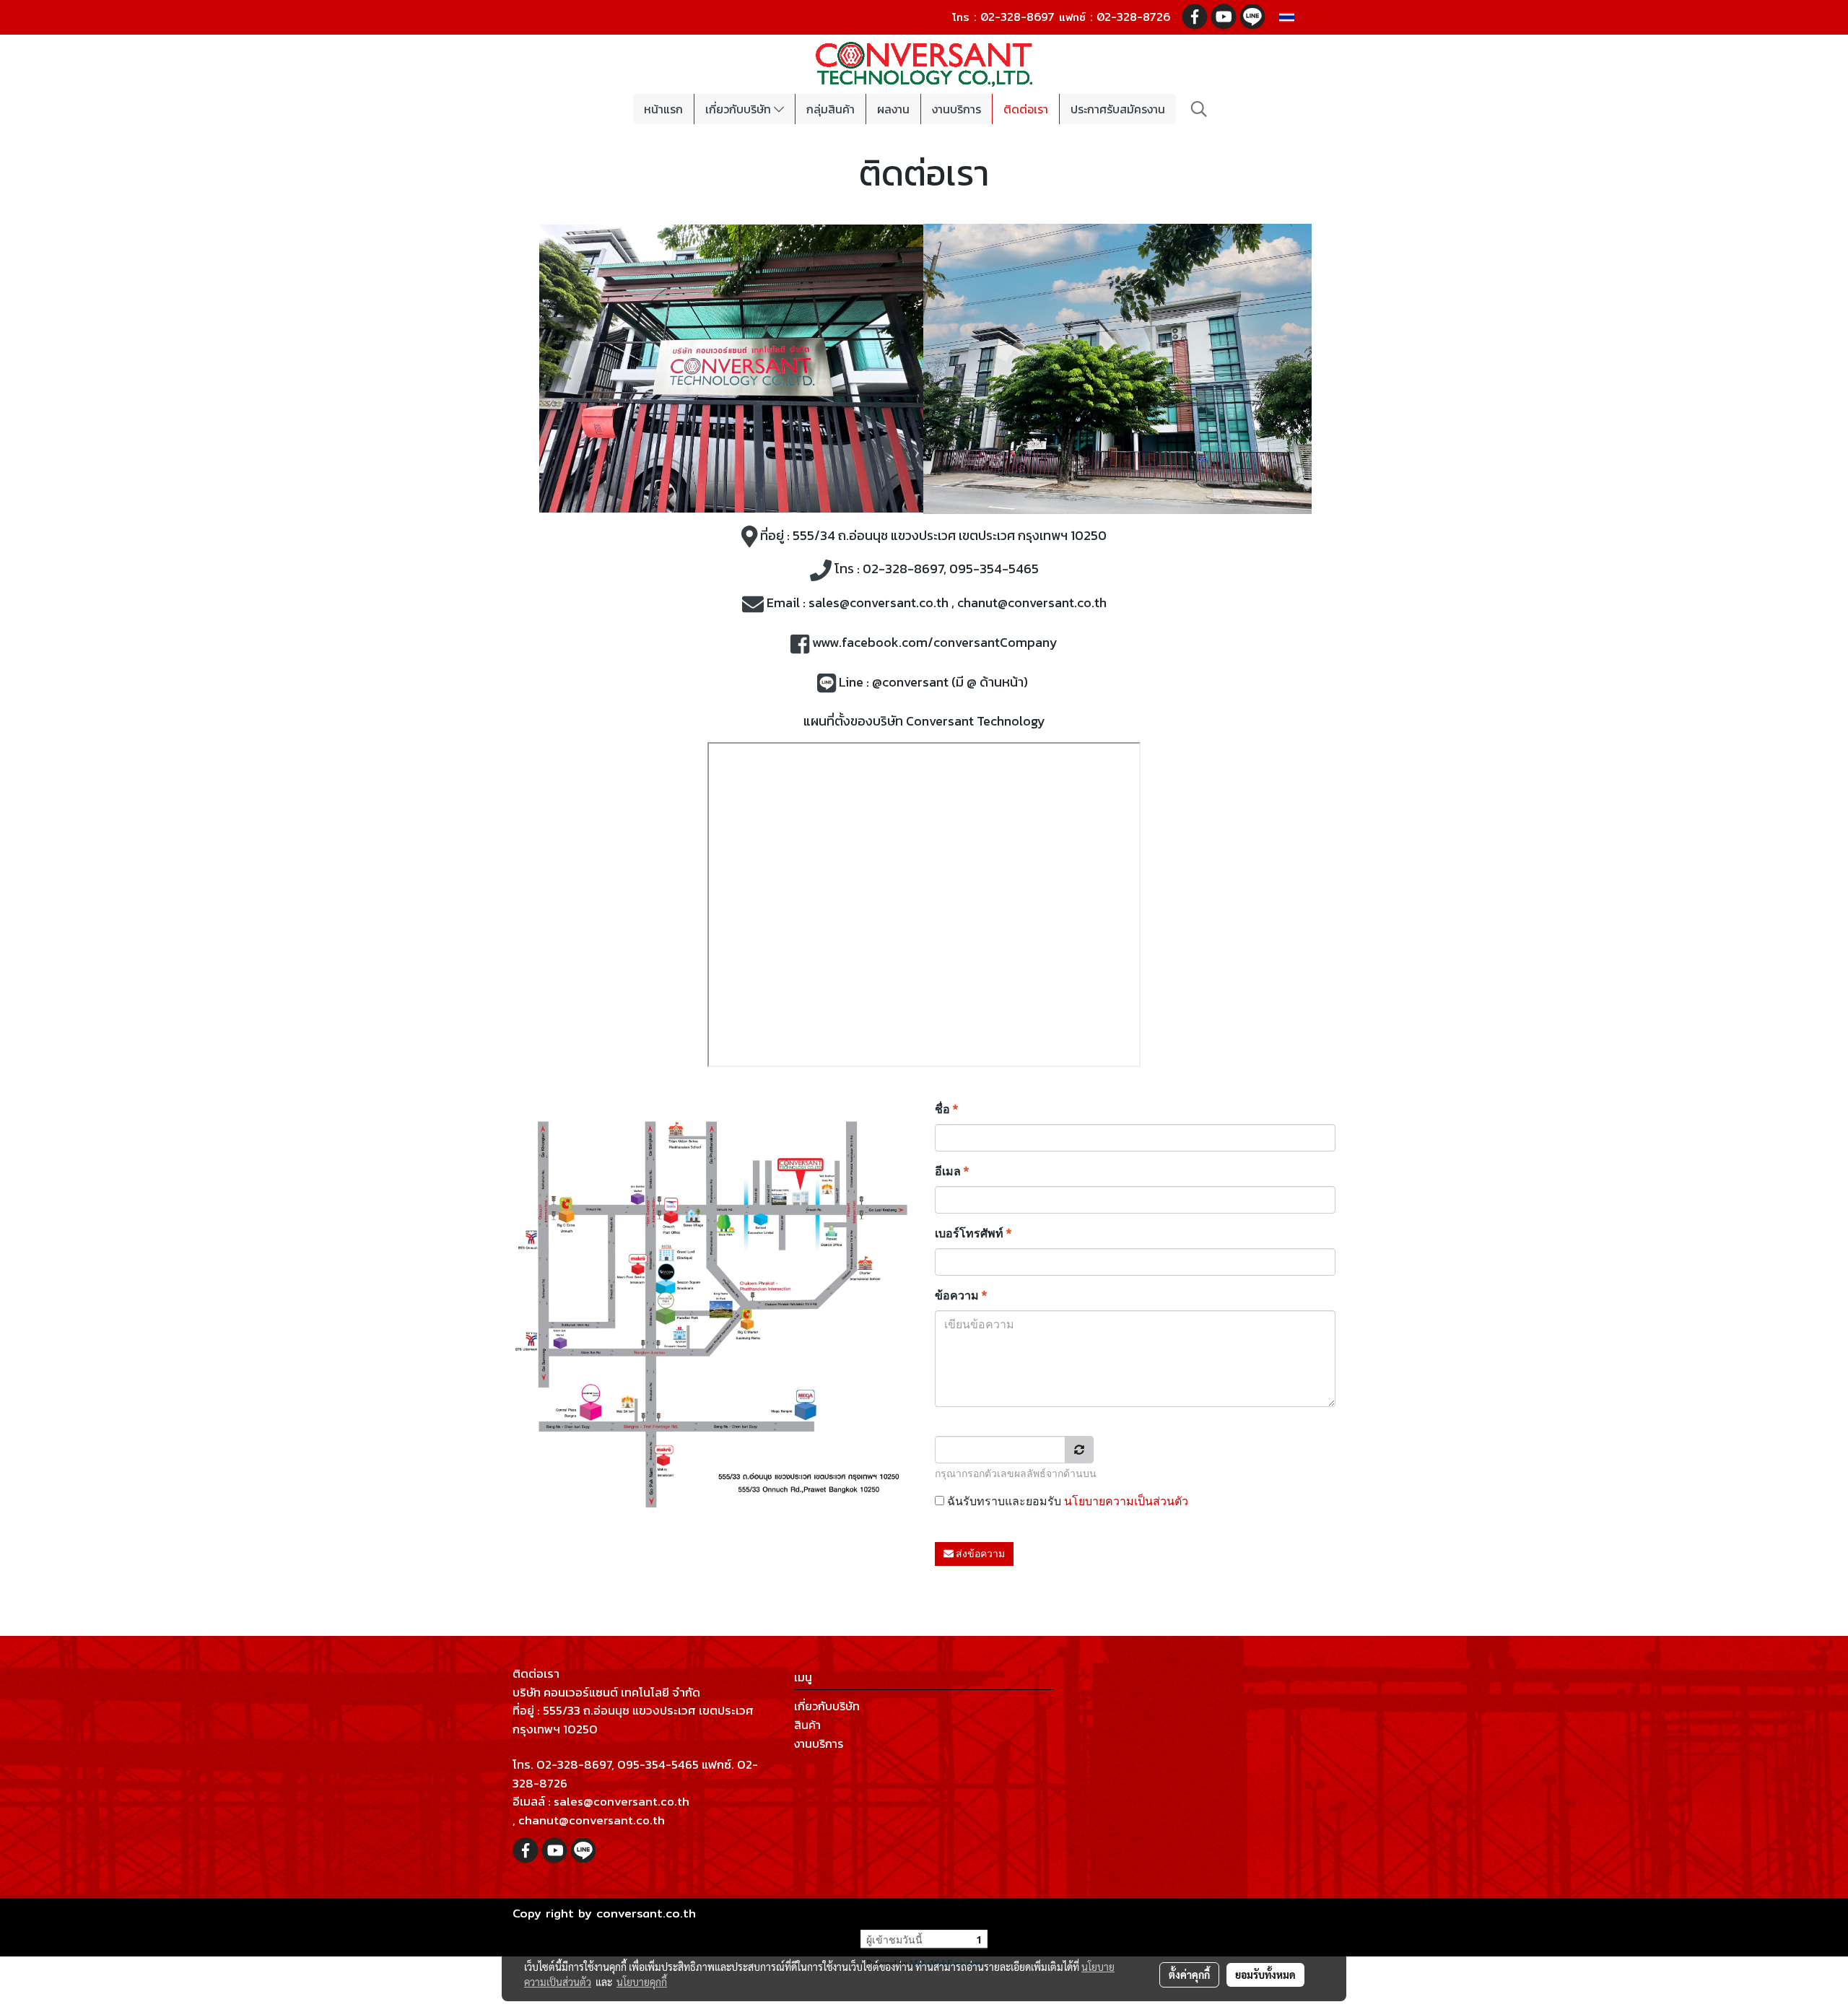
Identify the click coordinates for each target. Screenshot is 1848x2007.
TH (1304, 17)
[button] (1199, 109)
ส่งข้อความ (979, 1554)
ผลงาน (893, 109)
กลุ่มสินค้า (831, 109)
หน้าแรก (663, 109)
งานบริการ (956, 109)
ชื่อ (946, 1109)
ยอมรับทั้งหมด (1265, 1975)
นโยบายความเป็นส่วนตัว (1126, 1501)
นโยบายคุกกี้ (642, 1982)
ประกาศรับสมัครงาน (1118, 109)
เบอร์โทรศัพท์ (973, 1233)
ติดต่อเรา (1026, 109)
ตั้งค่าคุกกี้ (1189, 1975)
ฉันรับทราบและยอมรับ (1066, 1501)
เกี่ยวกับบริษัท (740, 109)
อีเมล (952, 1171)
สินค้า (807, 1725)
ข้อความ (961, 1296)
